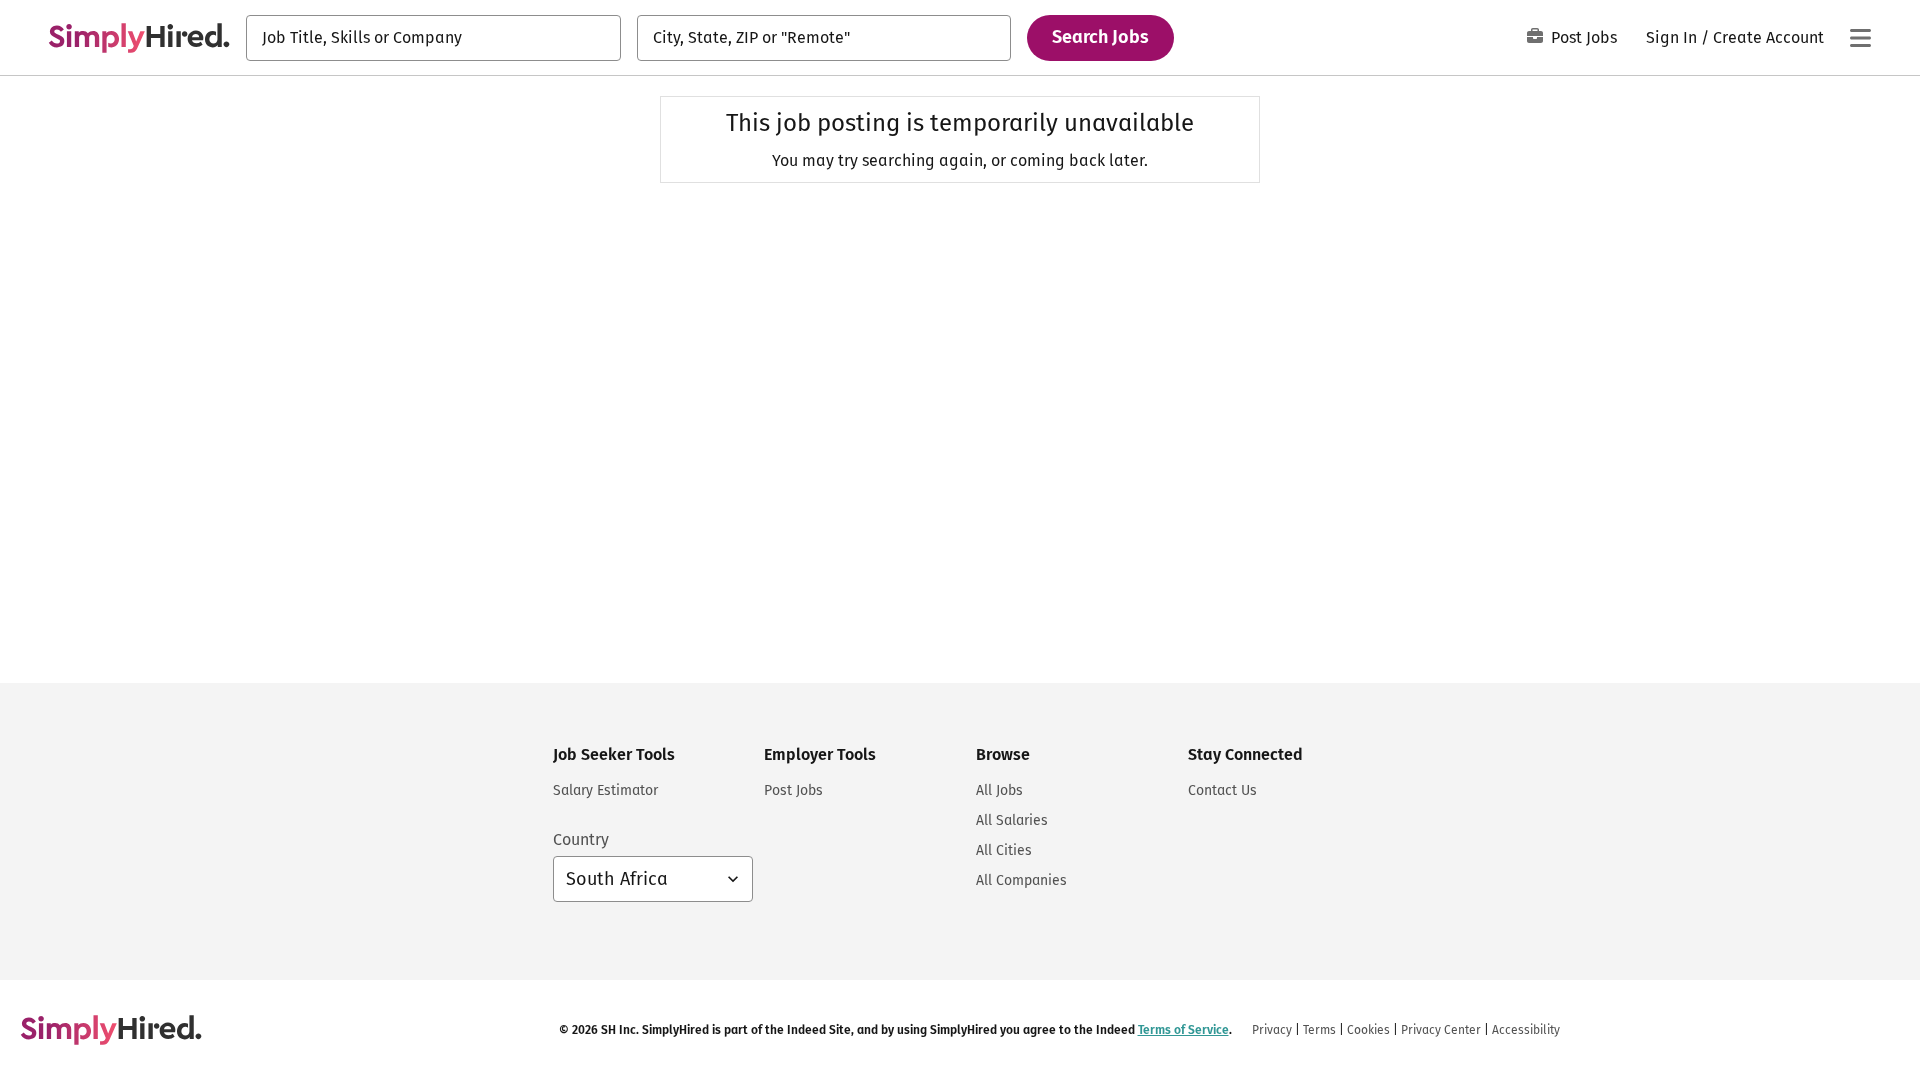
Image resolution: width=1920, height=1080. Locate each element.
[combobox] (433, 38)
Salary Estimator (605, 790)
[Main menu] (1860, 38)
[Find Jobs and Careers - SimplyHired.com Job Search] (139, 38)
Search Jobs (1100, 37)
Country (581, 839)
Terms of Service (1183, 1030)
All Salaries (1012, 820)
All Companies (1021, 880)
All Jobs (999, 790)
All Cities (1004, 850)
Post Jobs (1584, 37)
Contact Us (1222, 790)
